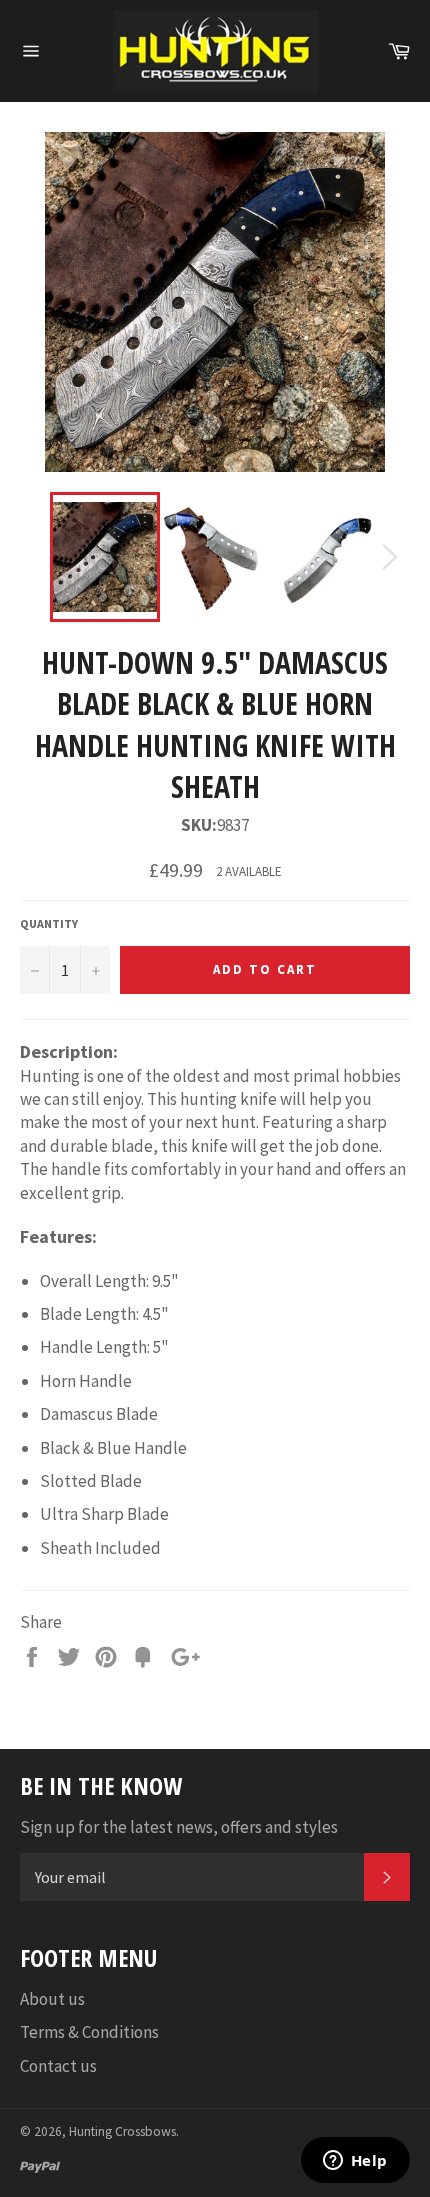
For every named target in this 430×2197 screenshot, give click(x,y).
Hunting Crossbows (122, 2131)
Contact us (58, 2066)
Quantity (49, 923)
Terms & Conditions (89, 2032)
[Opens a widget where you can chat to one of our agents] (355, 2162)
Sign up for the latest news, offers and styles (179, 1827)
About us (52, 1999)
